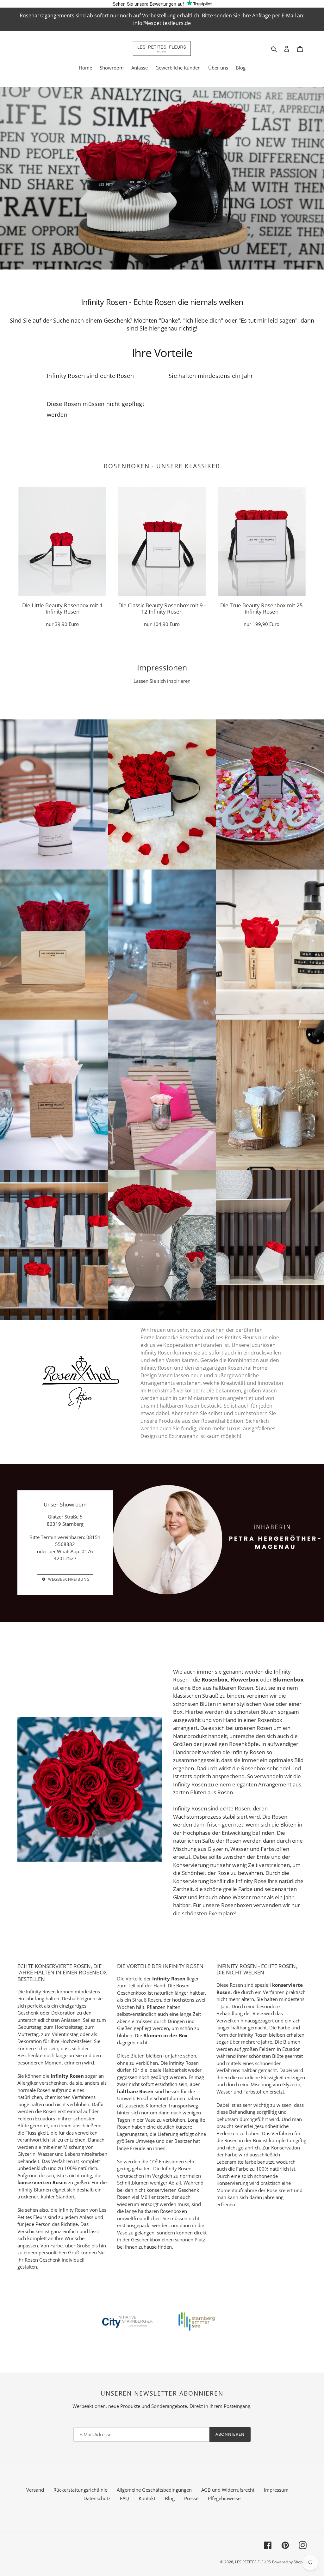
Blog (170, 2498)
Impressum (276, 2490)
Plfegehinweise (224, 2498)
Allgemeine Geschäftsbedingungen (154, 2490)
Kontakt (147, 2498)
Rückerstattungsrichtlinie (80, 2490)
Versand (35, 2490)
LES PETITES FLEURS (253, 2562)
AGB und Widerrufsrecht (228, 2490)
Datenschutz (97, 2498)
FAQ (125, 2498)
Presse (191, 2498)
